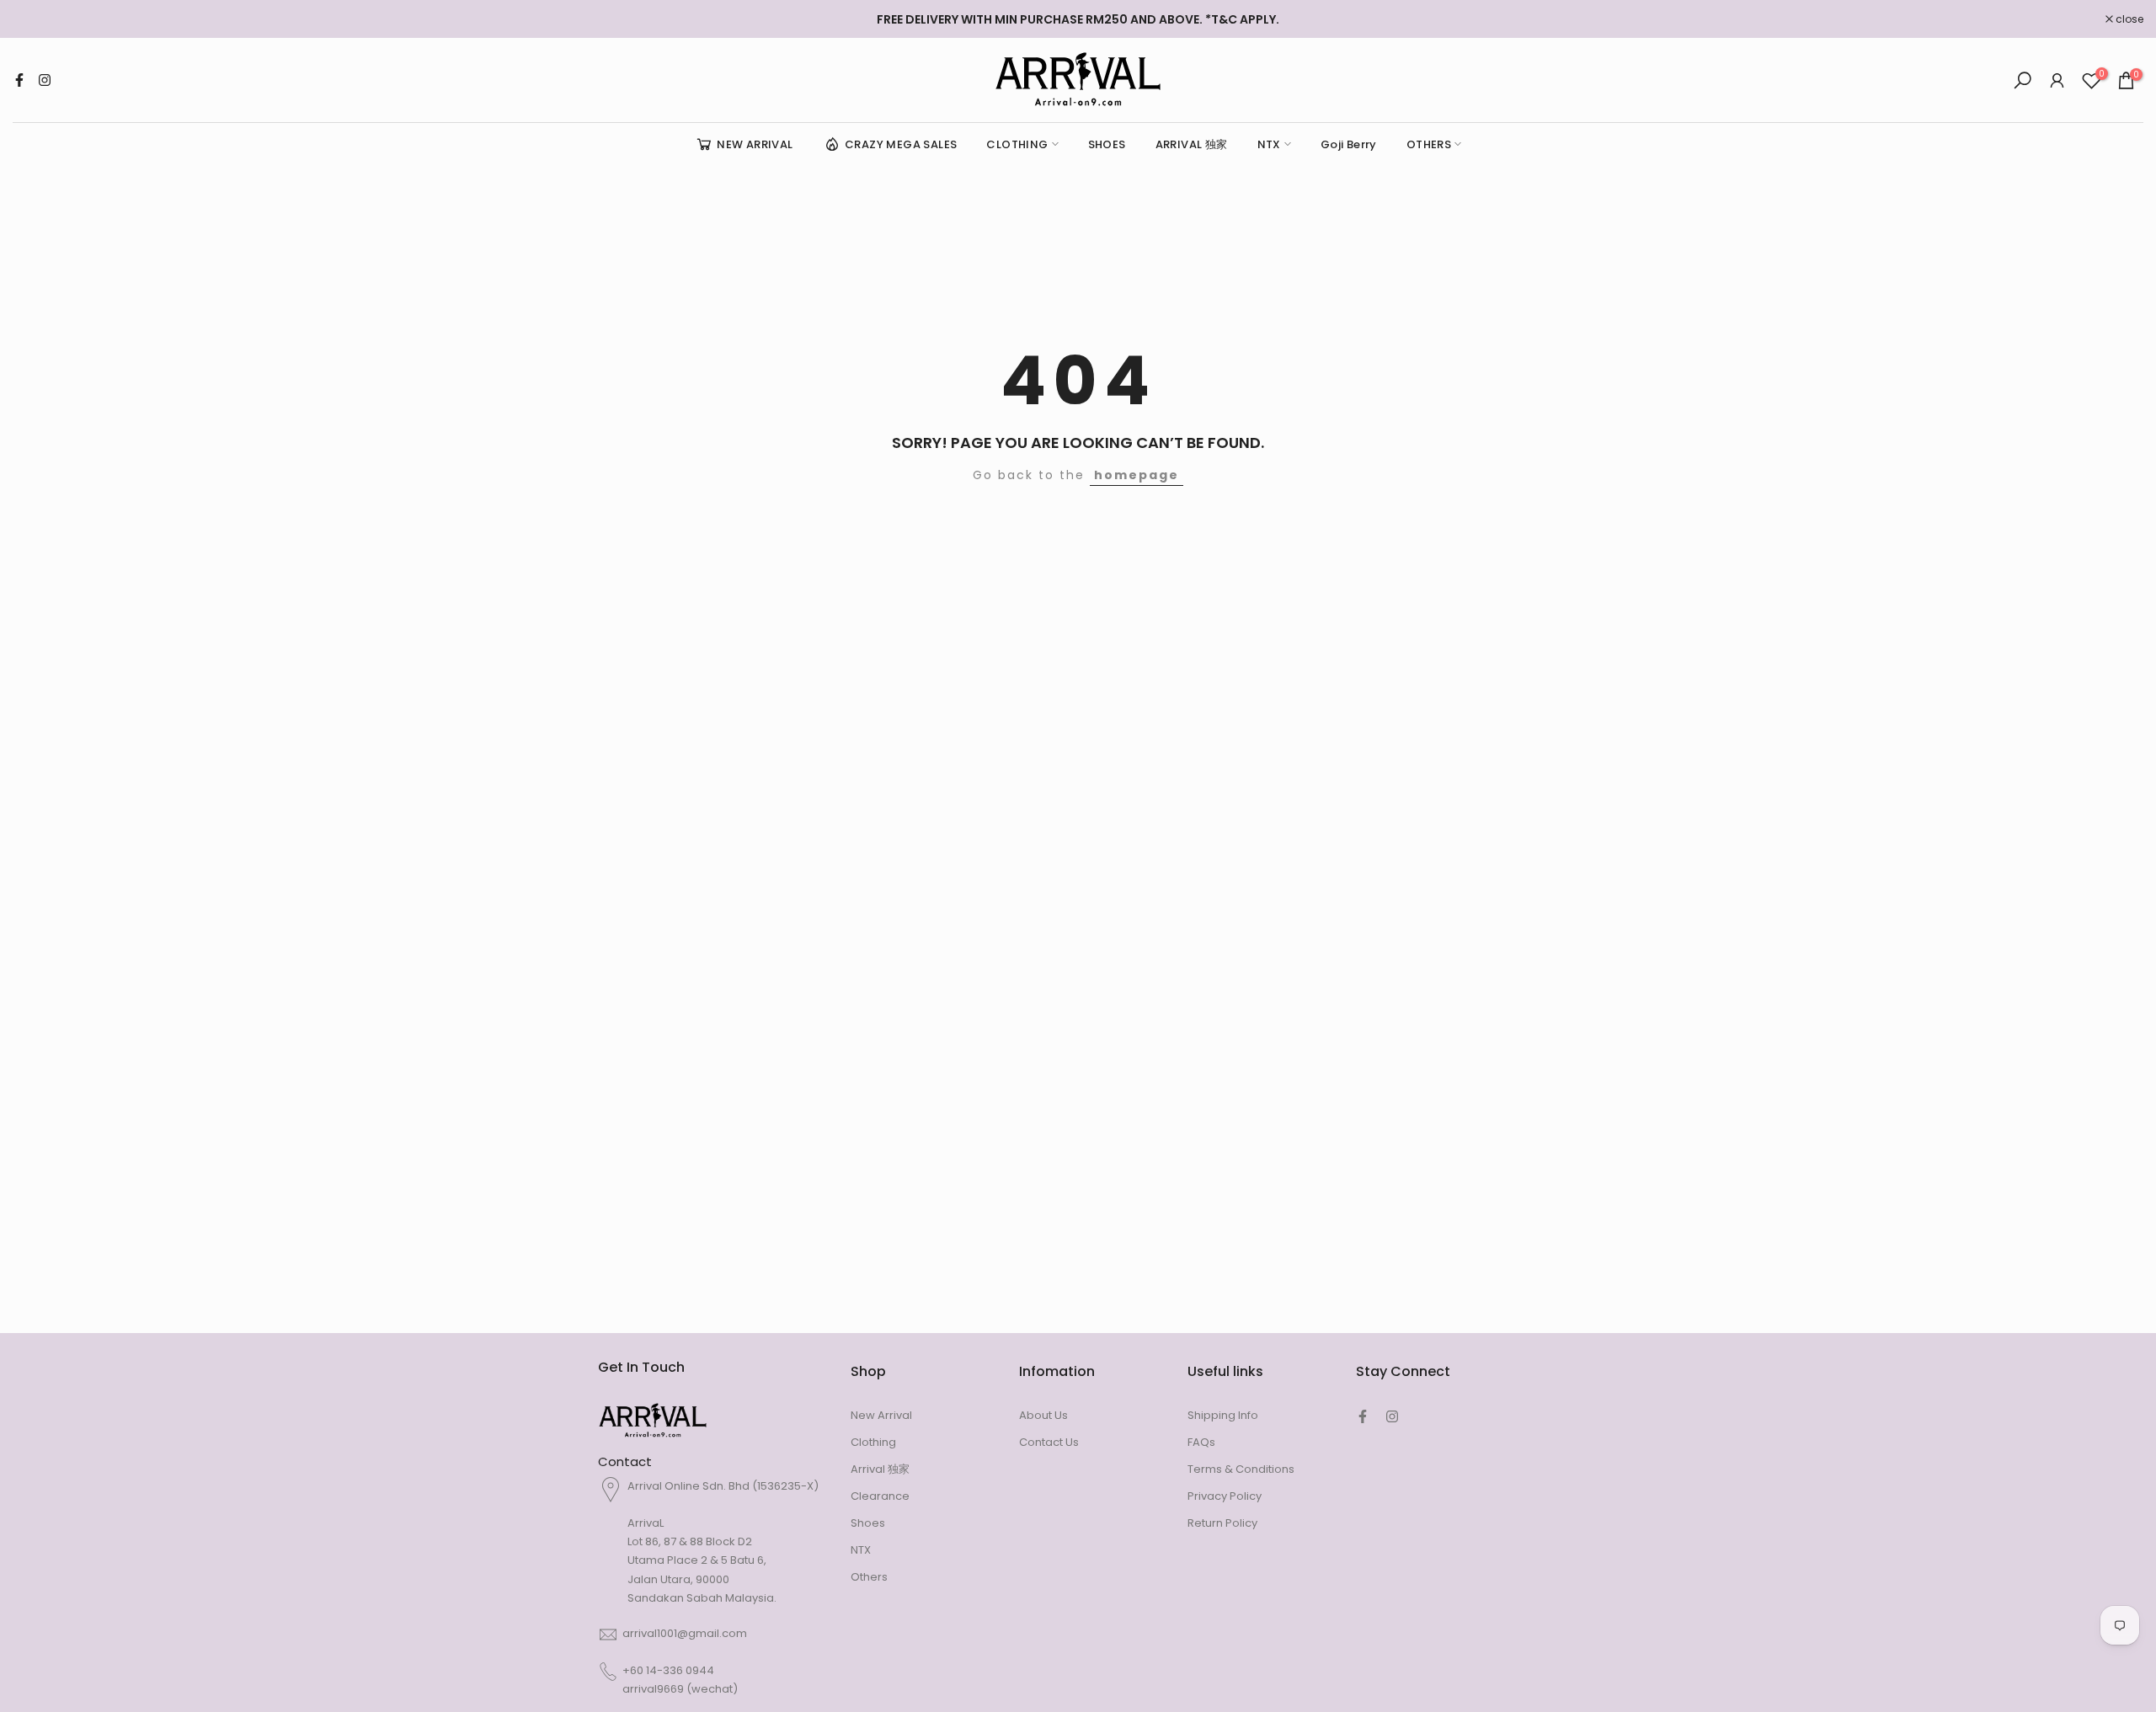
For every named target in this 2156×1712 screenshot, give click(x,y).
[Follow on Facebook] (19, 80)
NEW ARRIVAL (755, 144)
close (35, 19)
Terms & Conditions (1241, 1469)
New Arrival (881, 1415)
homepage (1137, 475)
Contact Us (1049, 1442)
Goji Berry (1349, 144)
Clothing (873, 1442)
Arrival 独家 (880, 1469)
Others (869, 1577)
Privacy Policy (1225, 1496)
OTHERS (1429, 144)
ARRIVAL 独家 (1192, 144)
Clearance (880, 1496)
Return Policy (1222, 1523)
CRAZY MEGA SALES (901, 144)
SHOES (1107, 144)
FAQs (1201, 1442)
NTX (1269, 144)
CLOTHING (1017, 144)
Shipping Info (1223, 1415)
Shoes (868, 1523)
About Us (1043, 1415)
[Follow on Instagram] (45, 80)
